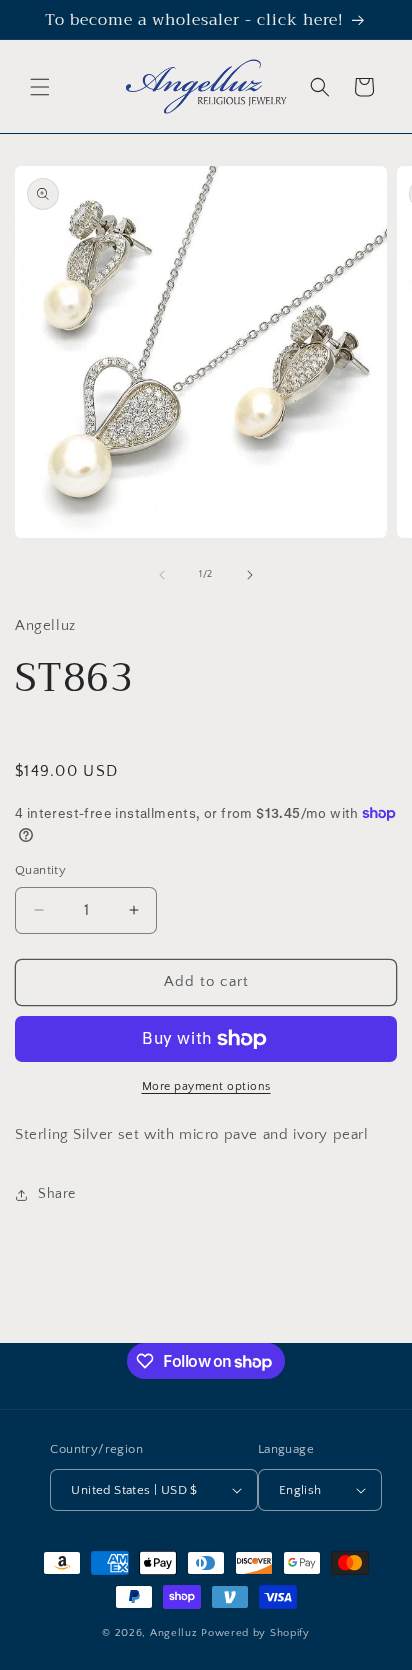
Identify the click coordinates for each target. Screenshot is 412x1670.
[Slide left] (162, 575)
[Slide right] (250, 575)
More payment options (206, 1086)
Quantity (40, 870)
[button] (40, 87)
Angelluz (175, 1633)
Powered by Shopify (255, 1633)
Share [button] (57, 1194)
